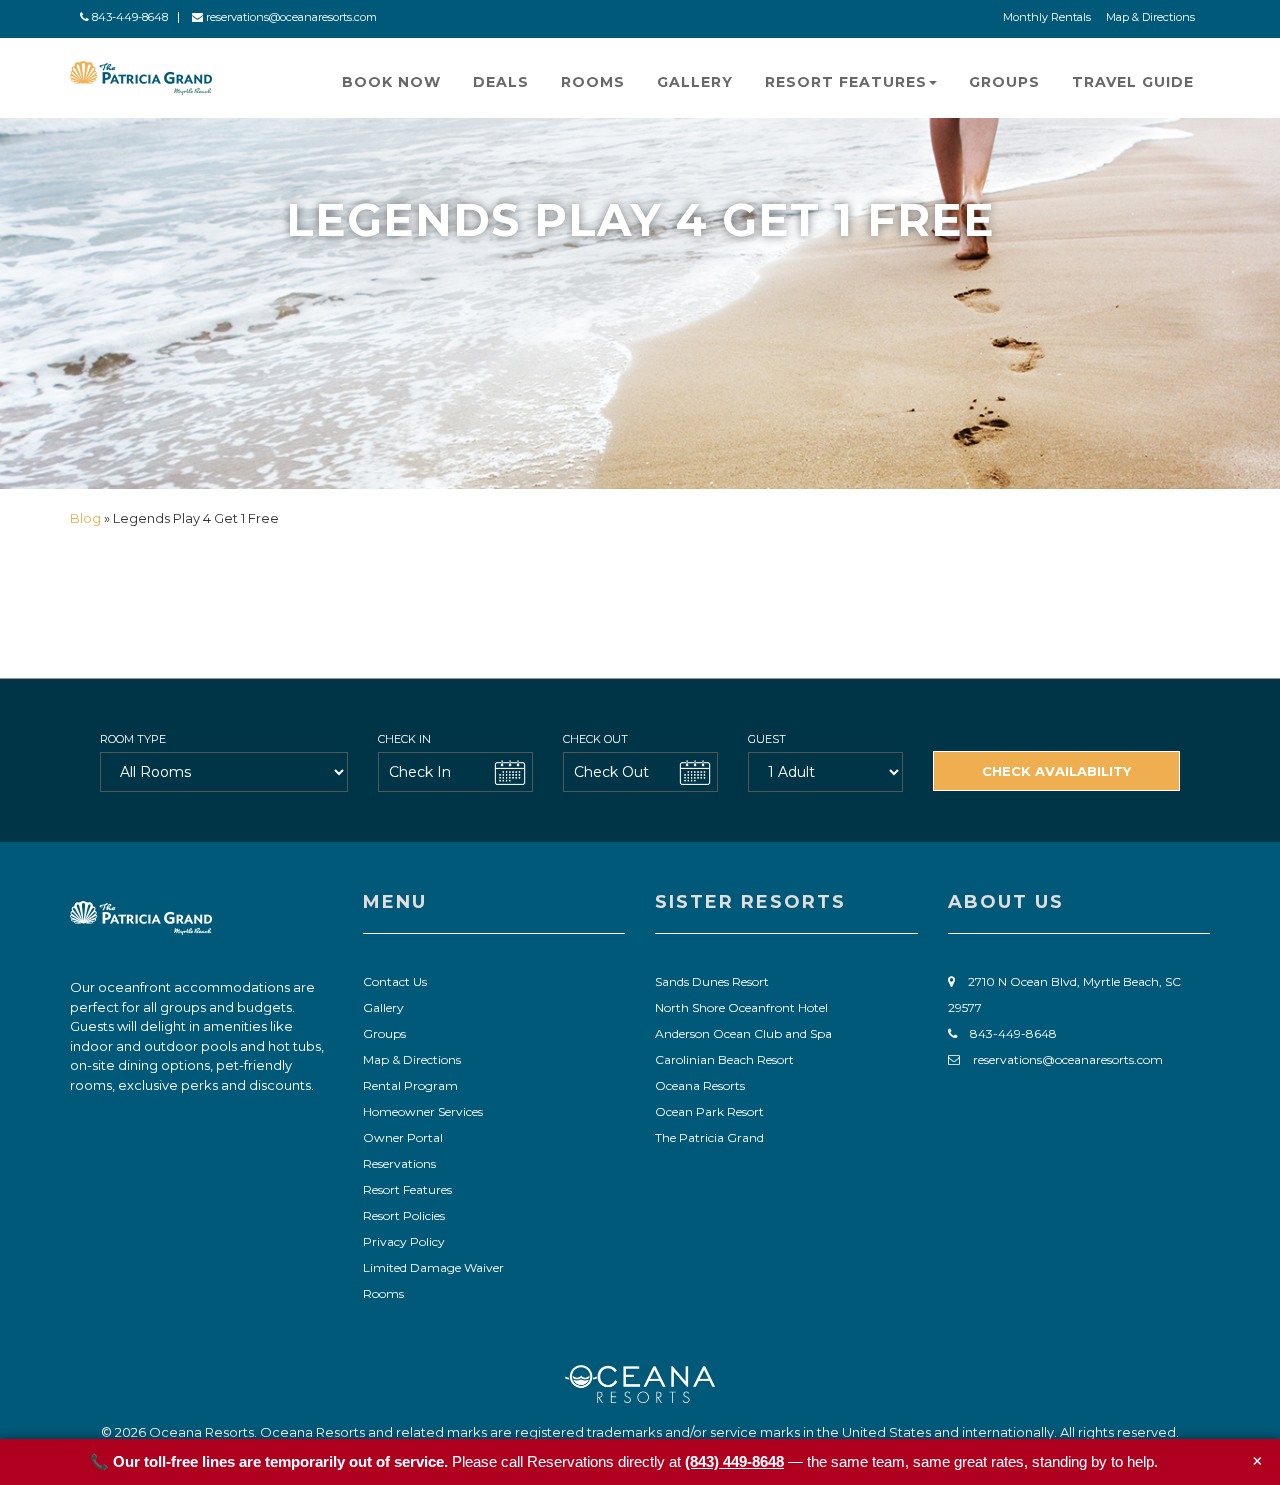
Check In (404, 739)
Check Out (595, 739)
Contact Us (395, 981)
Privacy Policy (404, 1241)
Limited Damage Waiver (433, 1267)
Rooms (593, 82)
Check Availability (1056, 771)
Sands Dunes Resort (712, 981)
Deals (501, 82)
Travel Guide (1133, 82)
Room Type (133, 739)
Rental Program (410, 1085)
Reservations (399, 1163)
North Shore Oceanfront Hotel (741, 1007)
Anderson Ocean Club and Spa (743, 1033)
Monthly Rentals (1047, 17)
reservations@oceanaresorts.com (290, 17)
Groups (1004, 82)
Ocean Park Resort (709, 1111)
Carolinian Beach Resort (724, 1059)
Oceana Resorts (700, 1085)
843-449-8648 (128, 17)
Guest (767, 739)
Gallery (695, 82)
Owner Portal (403, 1137)
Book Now (391, 82)
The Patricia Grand (709, 1137)
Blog (87, 518)
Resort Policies (404, 1215)
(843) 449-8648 (734, 1461)
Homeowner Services (423, 1111)
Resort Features (846, 82)
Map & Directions (1150, 17)
